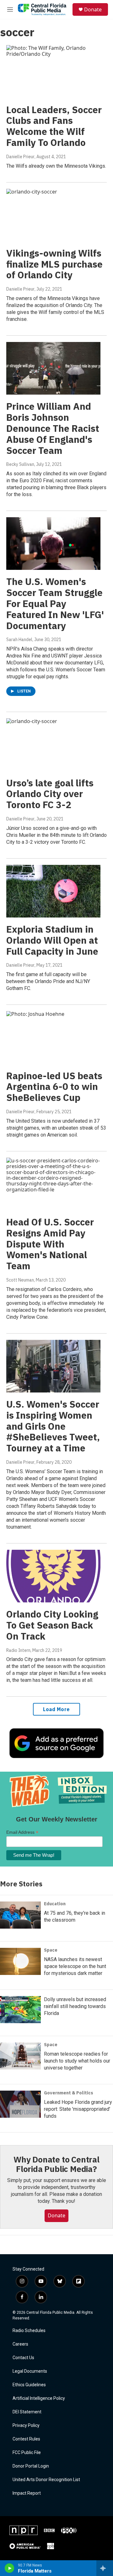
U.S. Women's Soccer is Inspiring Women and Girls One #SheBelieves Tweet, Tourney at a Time (53, 1426)
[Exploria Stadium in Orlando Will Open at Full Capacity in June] (53, 891)
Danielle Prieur (20, 157)
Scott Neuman (20, 1280)
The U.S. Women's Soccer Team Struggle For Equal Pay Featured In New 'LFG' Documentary (55, 603)
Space (51, 1950)
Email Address (22, 1832)
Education (55, 1904)
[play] (10, 2568)
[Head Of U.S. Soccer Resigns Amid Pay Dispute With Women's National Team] (53, 1184)
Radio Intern (18, 1650)
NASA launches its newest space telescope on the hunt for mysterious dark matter (75, 1966)
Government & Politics (69, 2093)
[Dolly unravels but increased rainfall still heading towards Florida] (20, 2010)
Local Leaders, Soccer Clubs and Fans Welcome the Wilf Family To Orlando (54, 126)
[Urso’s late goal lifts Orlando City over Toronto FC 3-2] (53, 745)
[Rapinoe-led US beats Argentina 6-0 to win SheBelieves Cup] (53, 1037)
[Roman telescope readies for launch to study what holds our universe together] (20, 2056)
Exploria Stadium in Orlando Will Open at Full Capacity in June (52, 940)
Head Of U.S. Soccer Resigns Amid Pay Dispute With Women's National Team (50, 1244)
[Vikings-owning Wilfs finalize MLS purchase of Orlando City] (53, 215)
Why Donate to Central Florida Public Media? (56, 2164)
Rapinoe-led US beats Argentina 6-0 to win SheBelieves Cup (54, 1087)
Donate (93, 9)
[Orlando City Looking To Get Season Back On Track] (53, 1576)
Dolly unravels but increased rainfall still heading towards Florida (75, 2006)
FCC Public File (27, 2453)
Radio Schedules (29, 2331)
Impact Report (27, 2493)
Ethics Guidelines (29, 2385)
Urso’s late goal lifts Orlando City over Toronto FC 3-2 (50, 794)
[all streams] (105, 2568)
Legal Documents (30, 2371)
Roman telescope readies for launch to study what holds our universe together (77, 2061)
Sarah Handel (19, 640)
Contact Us (23, 2358)
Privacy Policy (26, 2425)
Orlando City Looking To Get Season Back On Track (52, 1625)
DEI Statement (27, 2412)
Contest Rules (26, 2439)
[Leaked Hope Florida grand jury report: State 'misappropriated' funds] (20, 2104)
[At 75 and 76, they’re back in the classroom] (20, 1915)
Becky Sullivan (20, 464)
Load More (56, 1709)
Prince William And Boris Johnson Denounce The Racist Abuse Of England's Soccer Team (53, 428)
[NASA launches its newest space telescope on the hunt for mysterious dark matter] (20, 1961)
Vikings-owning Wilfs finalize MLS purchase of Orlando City (54, 264)
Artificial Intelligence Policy (39, 2398)
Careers (20, 2344)
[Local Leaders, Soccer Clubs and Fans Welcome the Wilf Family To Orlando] (53, 71)
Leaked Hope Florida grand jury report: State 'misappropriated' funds (78, 2109)
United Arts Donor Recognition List (46, 2480)
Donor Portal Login (31, 2466)
